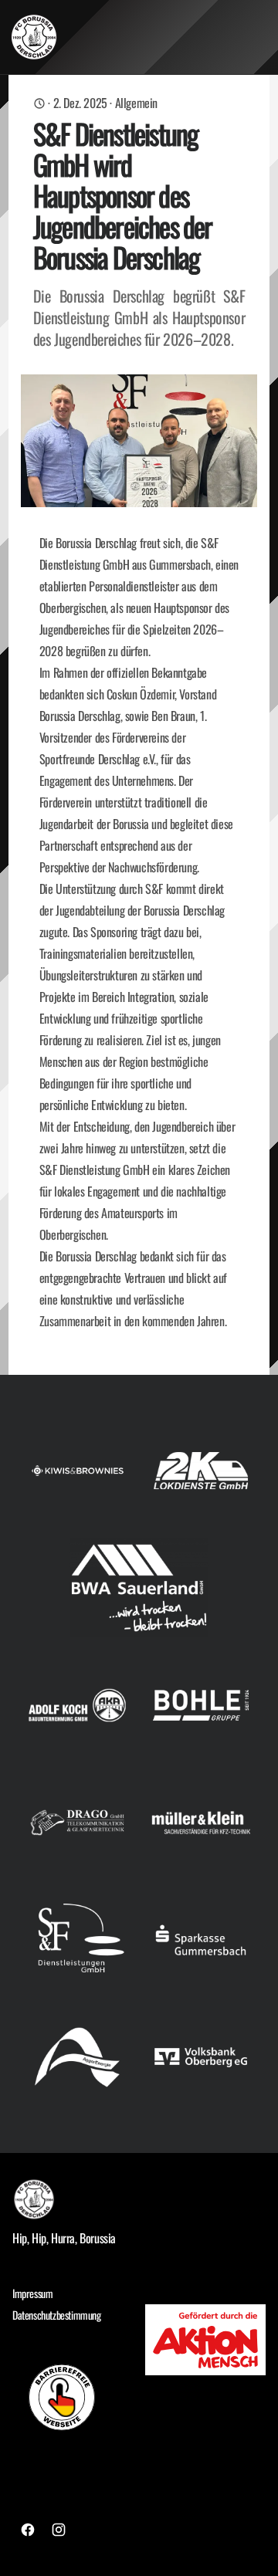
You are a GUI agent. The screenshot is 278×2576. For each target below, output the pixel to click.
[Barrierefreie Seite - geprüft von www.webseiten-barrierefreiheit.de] (73, 2397)
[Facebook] (28, 2530)
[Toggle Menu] (261, 37)
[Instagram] (59, 2530)
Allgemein (136, 103)
